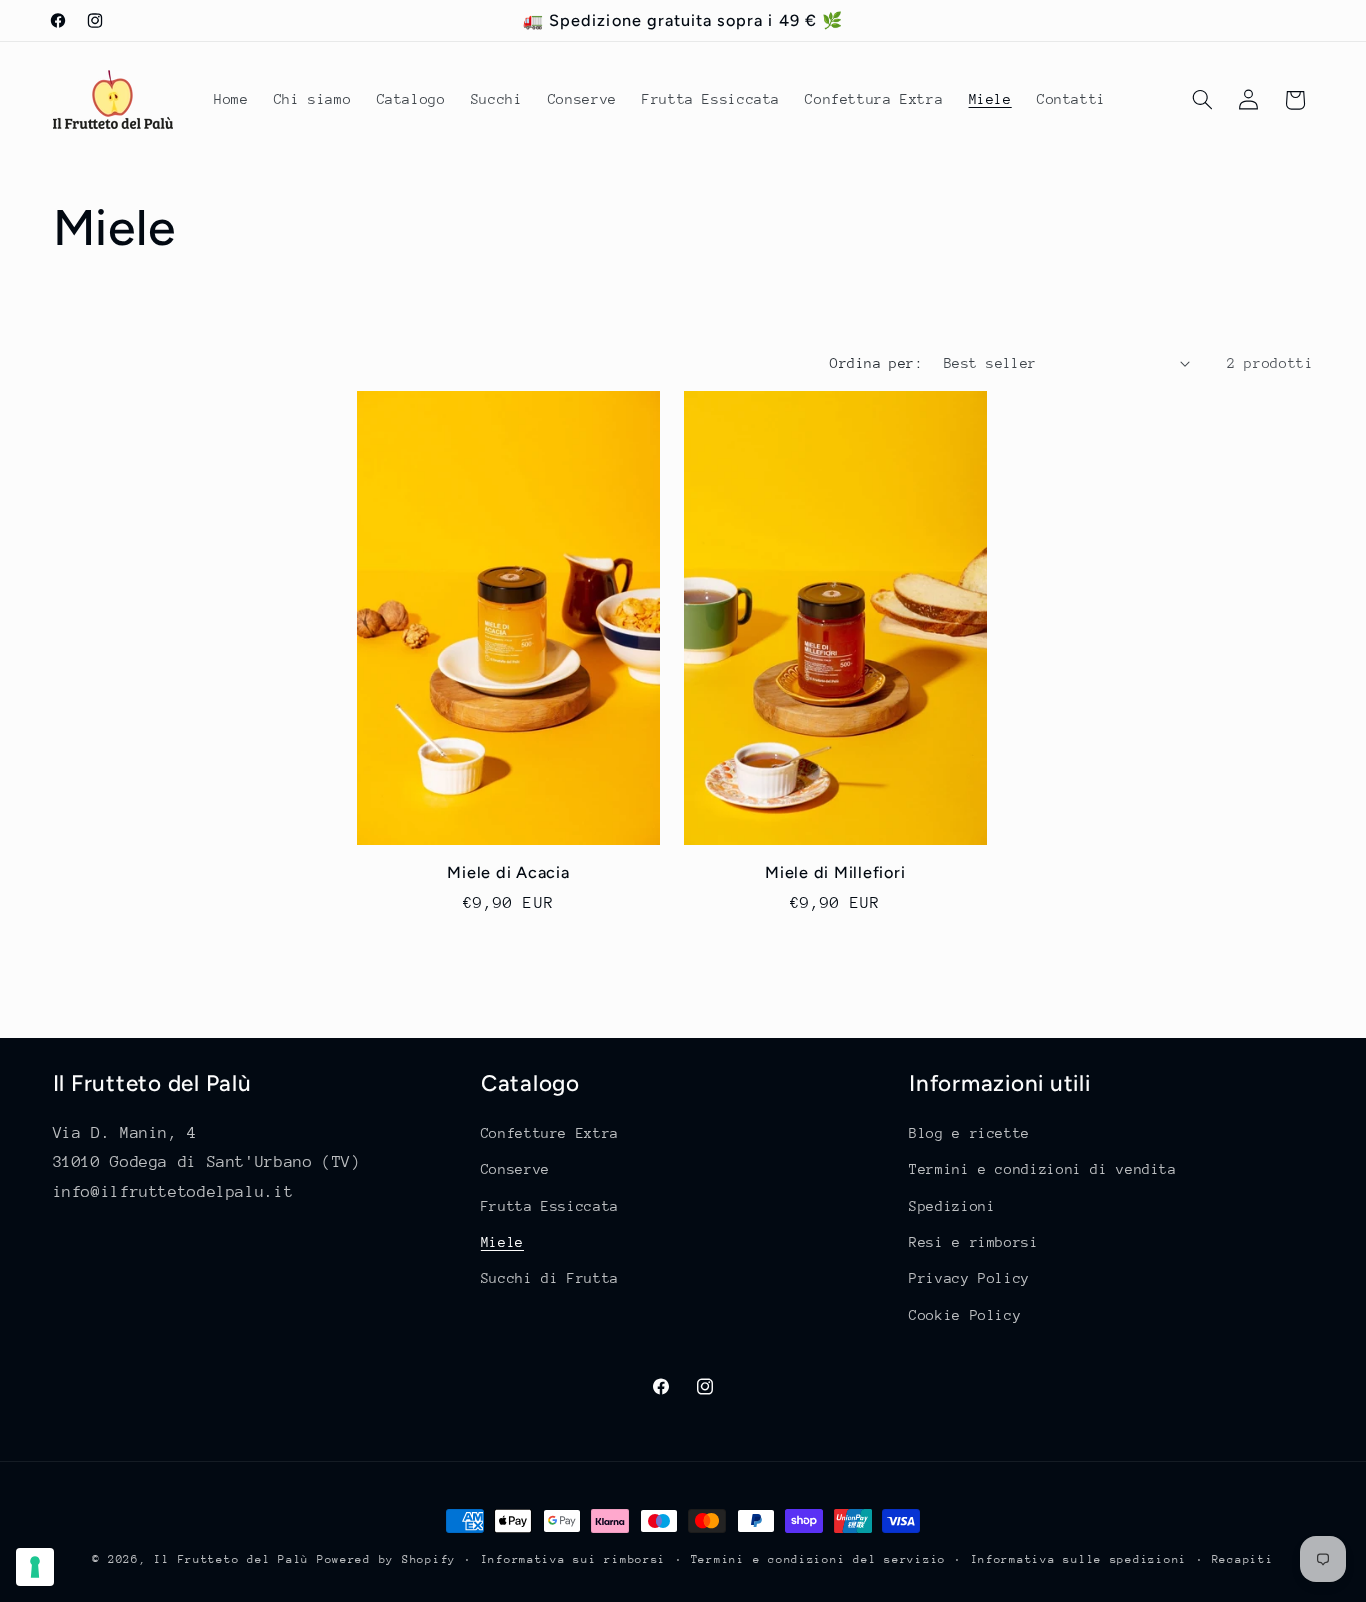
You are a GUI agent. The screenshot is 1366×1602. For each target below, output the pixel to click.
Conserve (515, 1169)
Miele (502, 1242)
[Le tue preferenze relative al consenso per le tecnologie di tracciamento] (35, 1567)
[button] (1202, 100)
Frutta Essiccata (550, 1206)
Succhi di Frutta (550, 1278)
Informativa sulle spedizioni (1079, 1559)
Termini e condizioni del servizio (818, 1559)
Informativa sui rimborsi (574, 1559)
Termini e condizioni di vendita (1043, 1169)
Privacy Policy (969, 1278)
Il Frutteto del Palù (231, 1559)
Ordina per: (876, 363)
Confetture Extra (550, 1133)
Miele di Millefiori (835, 872)
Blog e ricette (969, 1133)
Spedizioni (952, 1206)
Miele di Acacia (508, 872)
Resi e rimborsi (973, 1242)
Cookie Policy (965, 1315)
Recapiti (1243, 1559)
